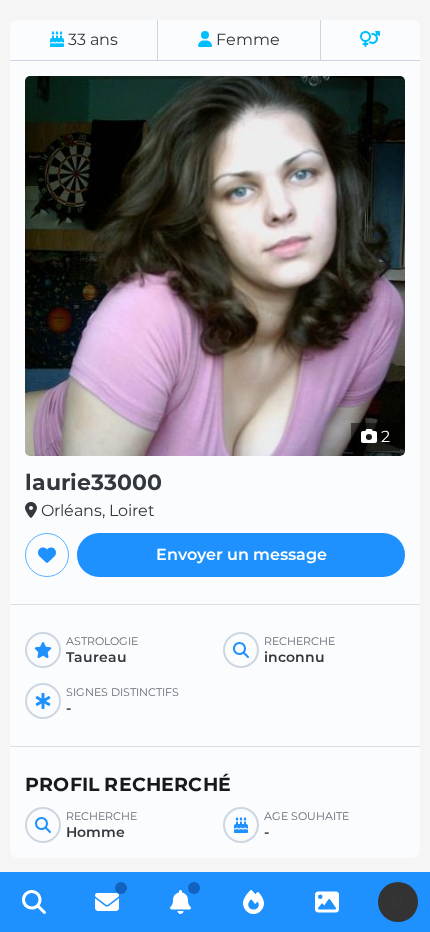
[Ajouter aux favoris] (47, 555)
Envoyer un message (241, 554)
